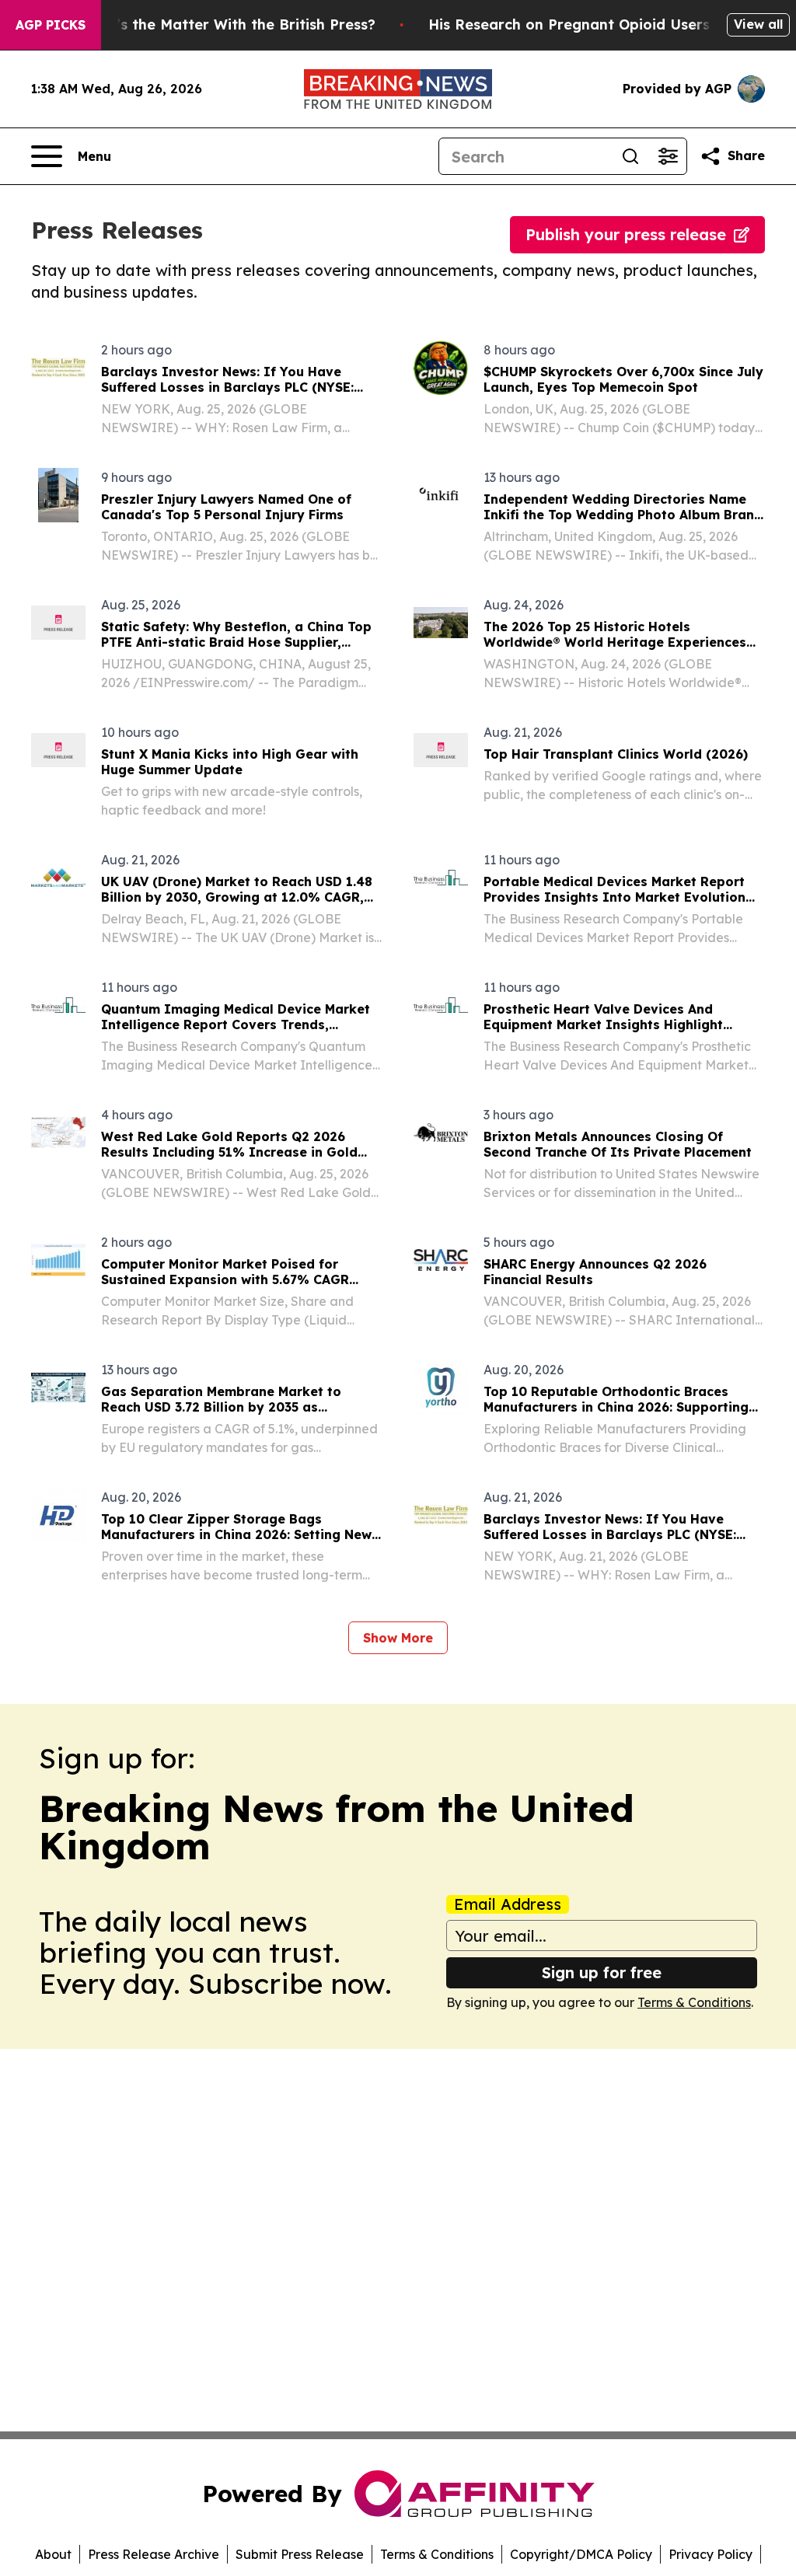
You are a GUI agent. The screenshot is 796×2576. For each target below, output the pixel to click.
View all (758, 24)
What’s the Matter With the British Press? (227, 24)
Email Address (508, 1904)
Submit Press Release (300, 2554)
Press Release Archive (154, 2554)
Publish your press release (626, 234)
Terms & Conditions (694, 2002)
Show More (398, 1638)
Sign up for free (602, 1972)
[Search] (630, 156)
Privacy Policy (710, 2554)
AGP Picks (51, 25)
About (53, 2554)
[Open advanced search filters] (668, 156)
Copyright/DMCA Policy (581, 2554)
